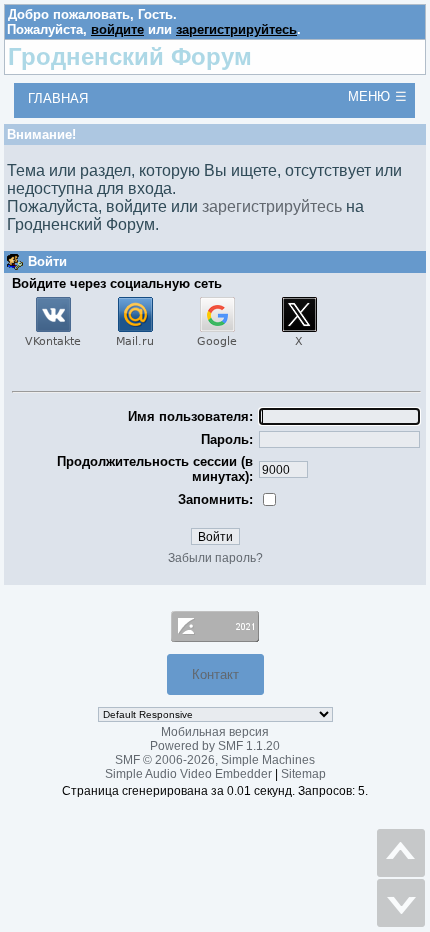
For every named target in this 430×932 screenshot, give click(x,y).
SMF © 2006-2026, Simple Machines (215, 760)
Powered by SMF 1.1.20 (215, 746)
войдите (117, 29)
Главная (58, 98)
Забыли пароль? (215, 558)
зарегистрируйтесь (236, 29)
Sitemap (303, 774)
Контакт (215, 674)
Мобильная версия (215, 732)
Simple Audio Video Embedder (188, 774)
